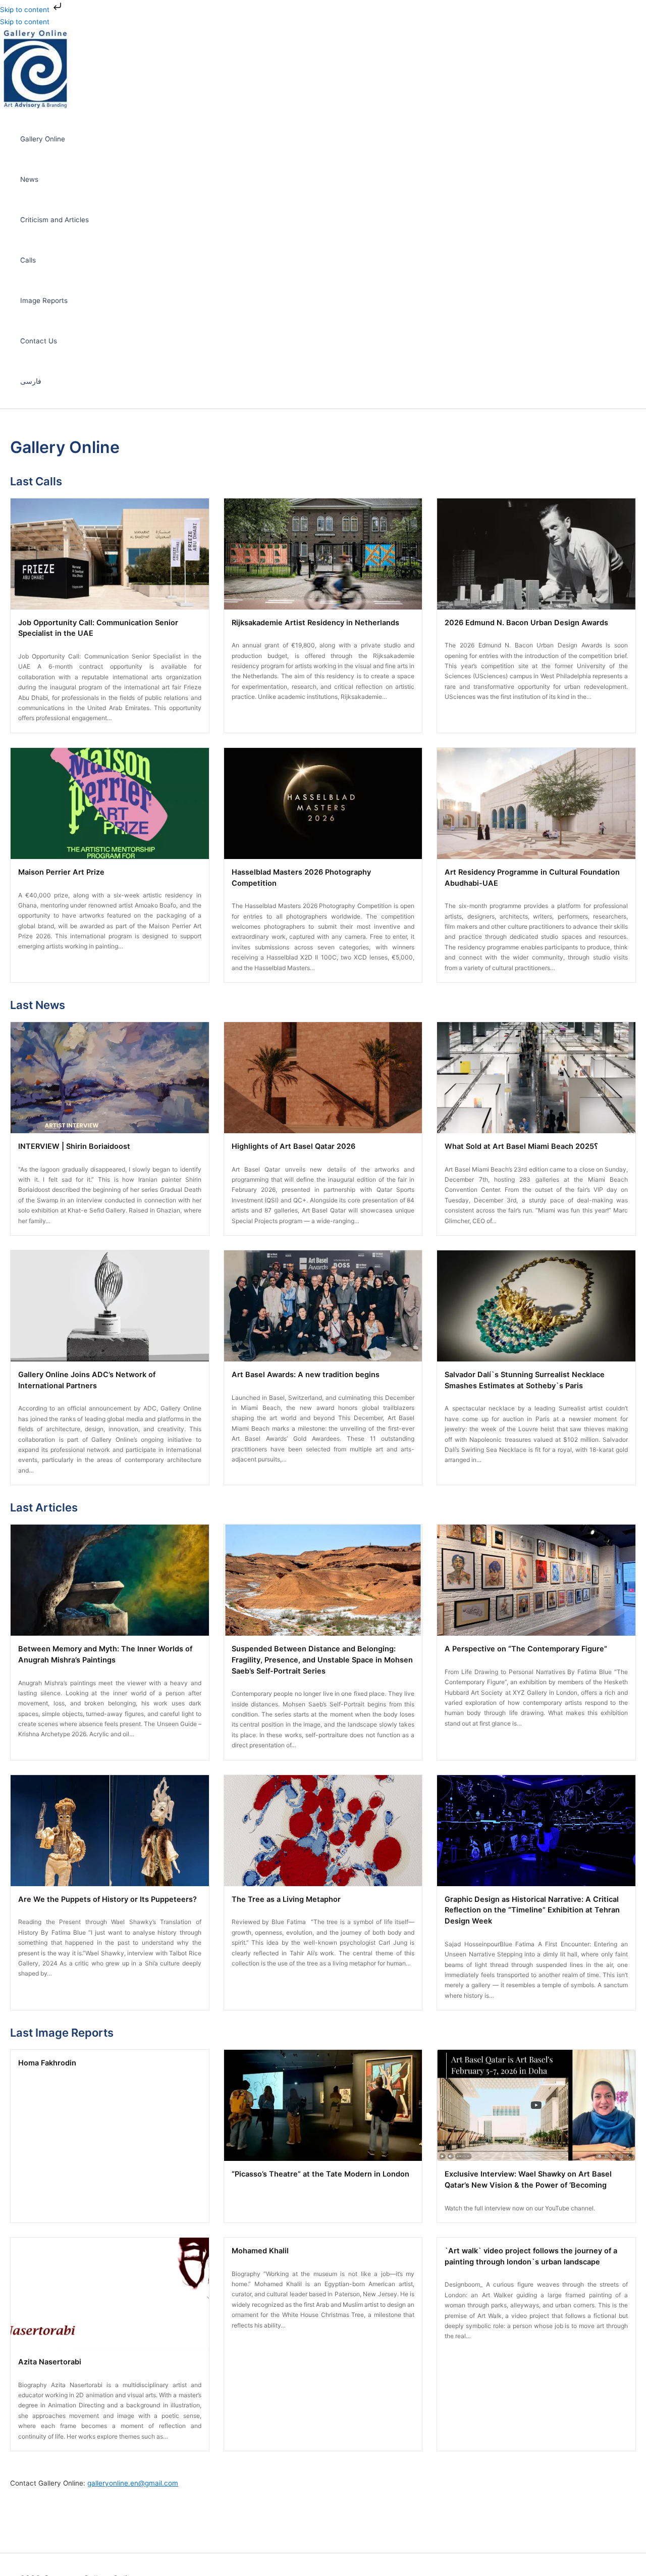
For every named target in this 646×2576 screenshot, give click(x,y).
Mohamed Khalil (260, 2251)
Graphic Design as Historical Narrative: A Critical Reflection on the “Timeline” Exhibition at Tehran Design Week (532, 1910)
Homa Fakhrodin (47, 2063)
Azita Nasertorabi (50, 2362)
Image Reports (44, 300)
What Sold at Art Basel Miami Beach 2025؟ (521, 1146)
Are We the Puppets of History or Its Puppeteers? (107, 1899)
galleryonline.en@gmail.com (133, 2483)
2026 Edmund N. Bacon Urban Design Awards (526, 623)
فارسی (31, 381)
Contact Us (39, 341)
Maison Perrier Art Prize (61, 872)
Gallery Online (43, 139)
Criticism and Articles (55, 220)
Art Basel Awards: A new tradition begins (306, 1375)
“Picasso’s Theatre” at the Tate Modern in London (320, 2174)
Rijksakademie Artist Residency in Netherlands (315, 623)
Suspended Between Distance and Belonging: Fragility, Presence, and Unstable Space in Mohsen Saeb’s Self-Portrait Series (322, 1660)
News (29, 179)
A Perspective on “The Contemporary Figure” (526, 1649)
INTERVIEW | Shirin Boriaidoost (74, 1146)
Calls (28, 260)
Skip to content (26, 10)
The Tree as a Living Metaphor (286, 1899)
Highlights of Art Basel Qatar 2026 (293, 1146)
